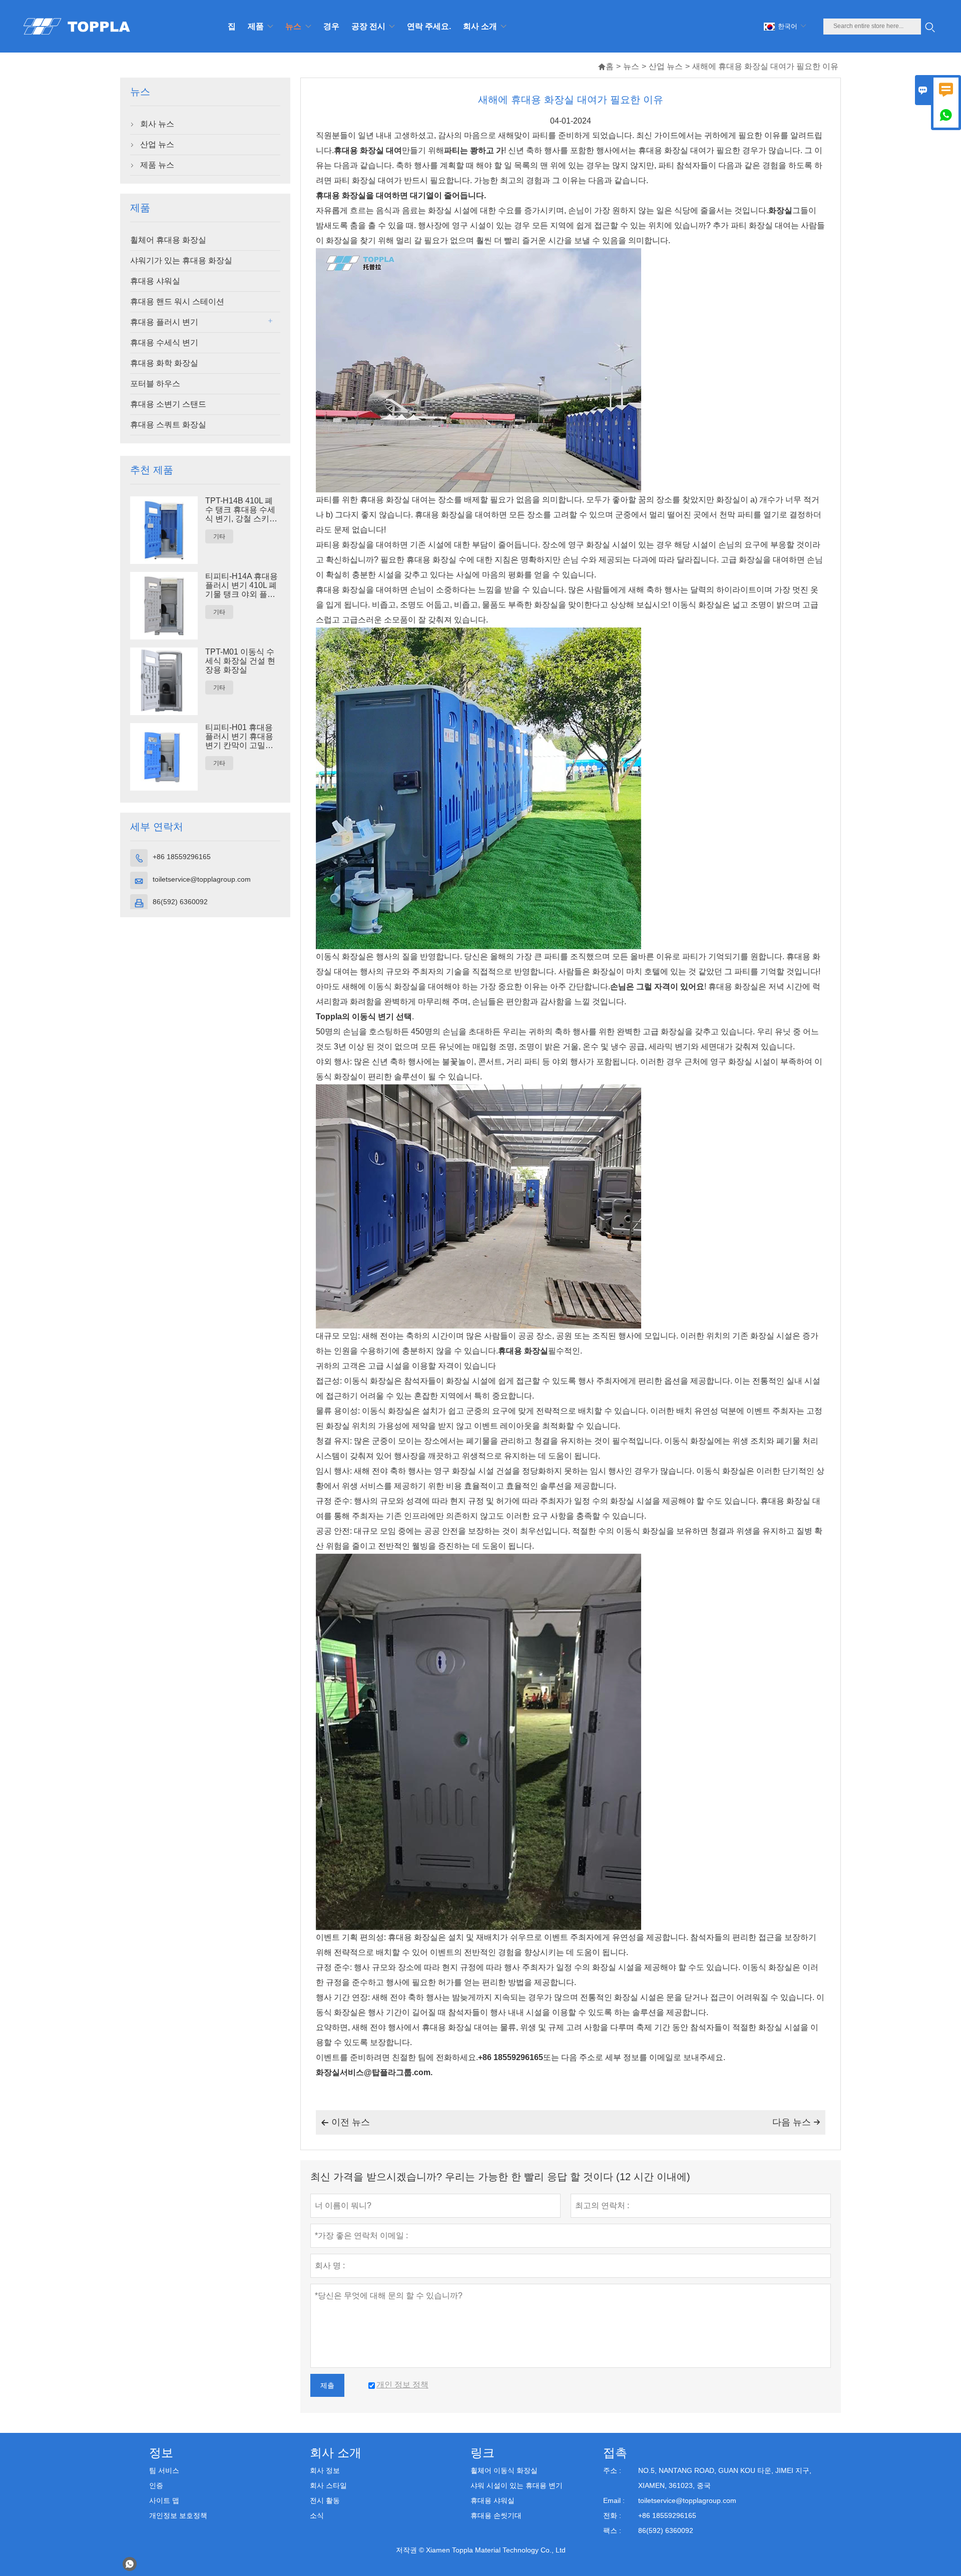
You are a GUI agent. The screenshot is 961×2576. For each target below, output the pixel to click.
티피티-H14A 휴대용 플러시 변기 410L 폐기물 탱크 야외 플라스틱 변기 (242, 585)
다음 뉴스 (796, 2122)
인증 (156, 2485)
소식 (317, 2515)
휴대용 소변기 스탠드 (168, 404)
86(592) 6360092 (180, 902)
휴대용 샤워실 (155, 281)
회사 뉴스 (157, 124)
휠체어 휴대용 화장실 (168, 240)
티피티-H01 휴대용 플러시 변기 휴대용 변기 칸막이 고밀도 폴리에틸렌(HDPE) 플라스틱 (239, 737)
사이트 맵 (164, 2500)
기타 (219, 536)
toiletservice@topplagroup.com (202, 879)
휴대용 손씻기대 (496, 2515)
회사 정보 (325, 2470)
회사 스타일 (328, 2485)
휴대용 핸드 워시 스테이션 (177, 301)
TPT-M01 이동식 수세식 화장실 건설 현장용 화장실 (240, 661)
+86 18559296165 (182, 857)
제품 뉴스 (157, 165)
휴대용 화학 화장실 (164, 363)
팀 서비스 (164, 2470)
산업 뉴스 (666, 66)
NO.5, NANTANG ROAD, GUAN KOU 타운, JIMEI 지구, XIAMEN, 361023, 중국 (725, 2478)
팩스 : (612, 2530)
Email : (614, 2500)
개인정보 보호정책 (178, 2515)
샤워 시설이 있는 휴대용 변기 (517, 2485)
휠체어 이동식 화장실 (504, 2470)
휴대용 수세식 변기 (164, 343)
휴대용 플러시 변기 (164, 322)
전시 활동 (325, 2500)
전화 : (612, 2515)
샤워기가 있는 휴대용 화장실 (181, 260)
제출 (327, 2385)
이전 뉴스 (345, 2122)
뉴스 (631, 66)
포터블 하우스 (155, 384)
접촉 (615, 2453)
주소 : (612, 2470)
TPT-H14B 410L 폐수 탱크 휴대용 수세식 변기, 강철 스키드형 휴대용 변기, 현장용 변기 (241, 510)
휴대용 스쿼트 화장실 (168, 425)
